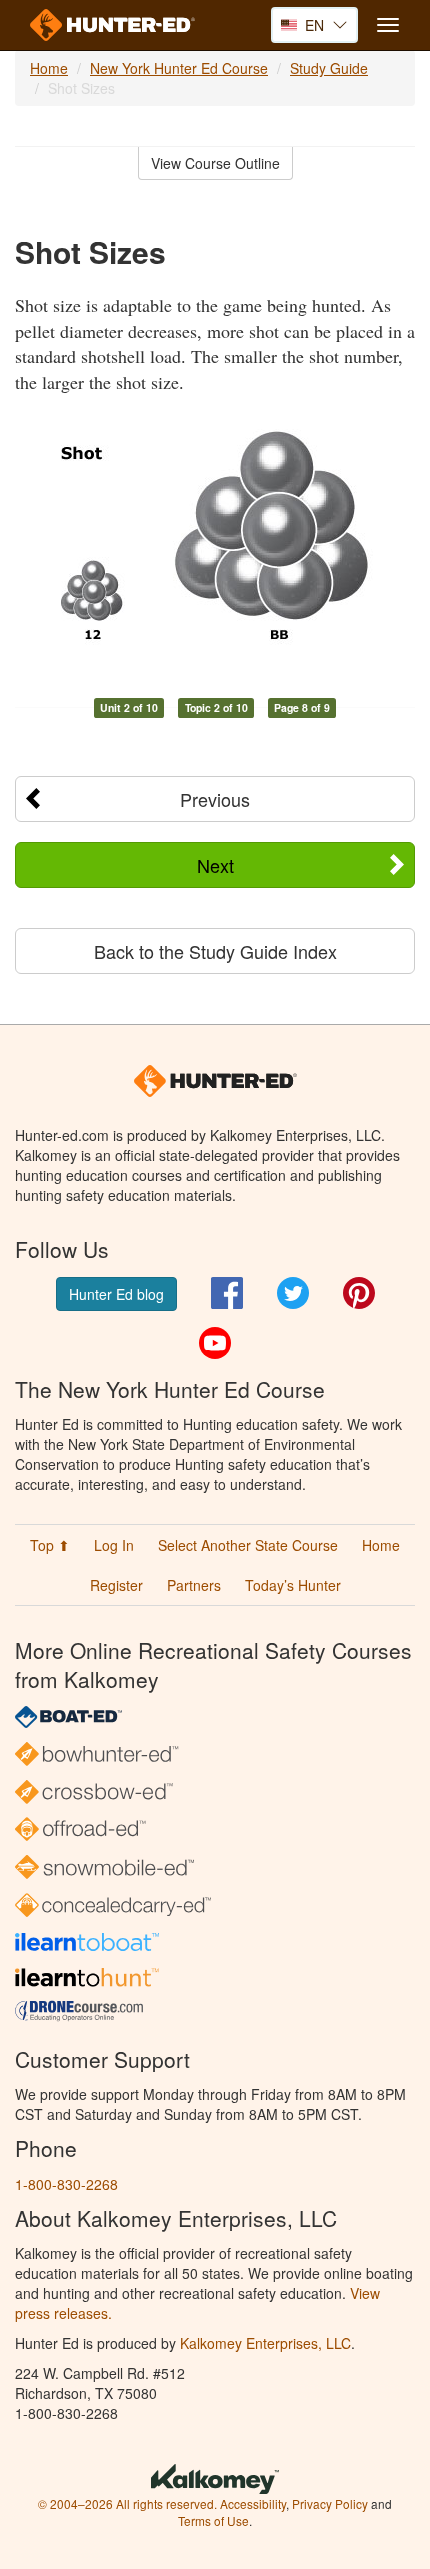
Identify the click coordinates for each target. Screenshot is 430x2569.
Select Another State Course (248, 1545)
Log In (114, 1545)
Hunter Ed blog (116, 1294)
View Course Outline (215, 163)
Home (49, 68)
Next (215, 865)
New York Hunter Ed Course (179, 68)
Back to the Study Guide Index (215, 951)
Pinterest (359, 1293)
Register (116, 1585)
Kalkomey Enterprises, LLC (265, 2343)
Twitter (293, 1293)
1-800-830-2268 (66, 2184)
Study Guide (329, 68)
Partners (194, 1585)
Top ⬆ (50, 1545)
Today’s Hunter (293, 1585)
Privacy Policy (330, 2503)
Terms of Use (213, 2520)
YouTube (215, 1343)
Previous (215, 799)
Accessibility (253, 2503)
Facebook (227, 1293)
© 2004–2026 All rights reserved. (127, 2503)
